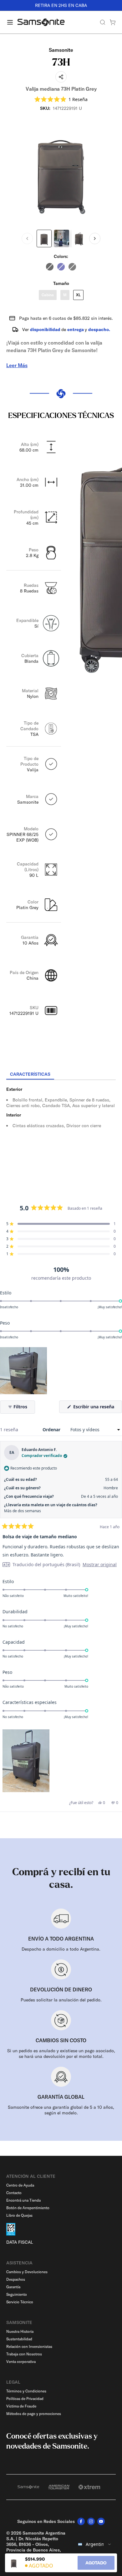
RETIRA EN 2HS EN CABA (61, 5)
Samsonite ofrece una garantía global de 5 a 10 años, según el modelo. (61, 2110)
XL (78, 295)
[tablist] (61, 1075)
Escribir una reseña (97, 1408)
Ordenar (52, 1430)
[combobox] (95, 2544)
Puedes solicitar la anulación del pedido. (61, 2000)
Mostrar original (100, 1565)
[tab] (30, 1074)
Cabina (48, 295)
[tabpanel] (61, 1137)
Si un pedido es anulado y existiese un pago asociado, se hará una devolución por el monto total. (61, 2054)
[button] (61, 99)
